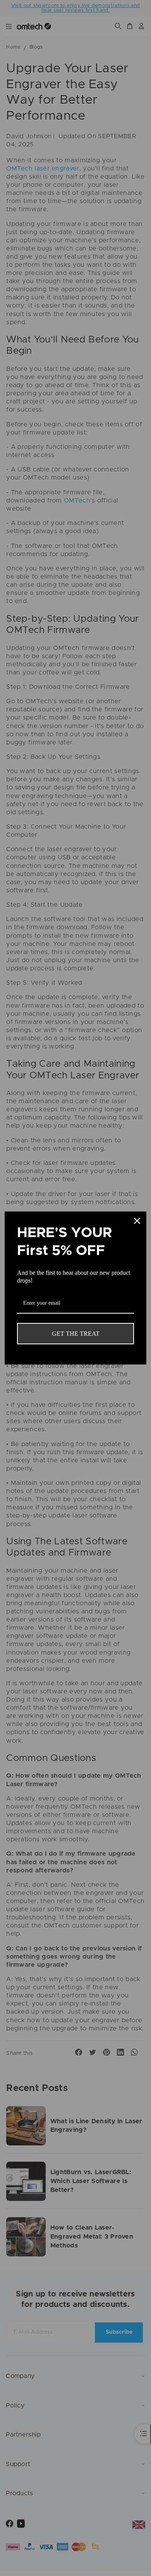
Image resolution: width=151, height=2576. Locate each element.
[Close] (137, 1221)
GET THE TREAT (76, 1334)
